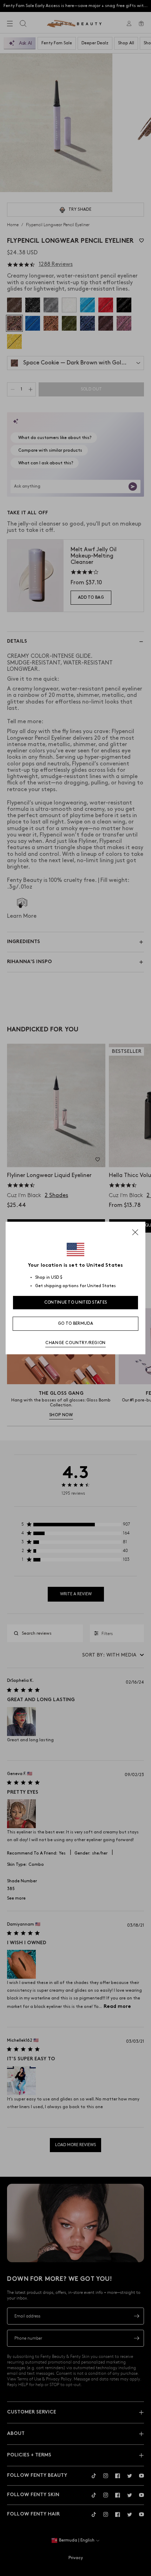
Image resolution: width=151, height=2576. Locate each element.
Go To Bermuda (75, 1324)
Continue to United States (76, 1302)
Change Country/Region (75, 1343)
